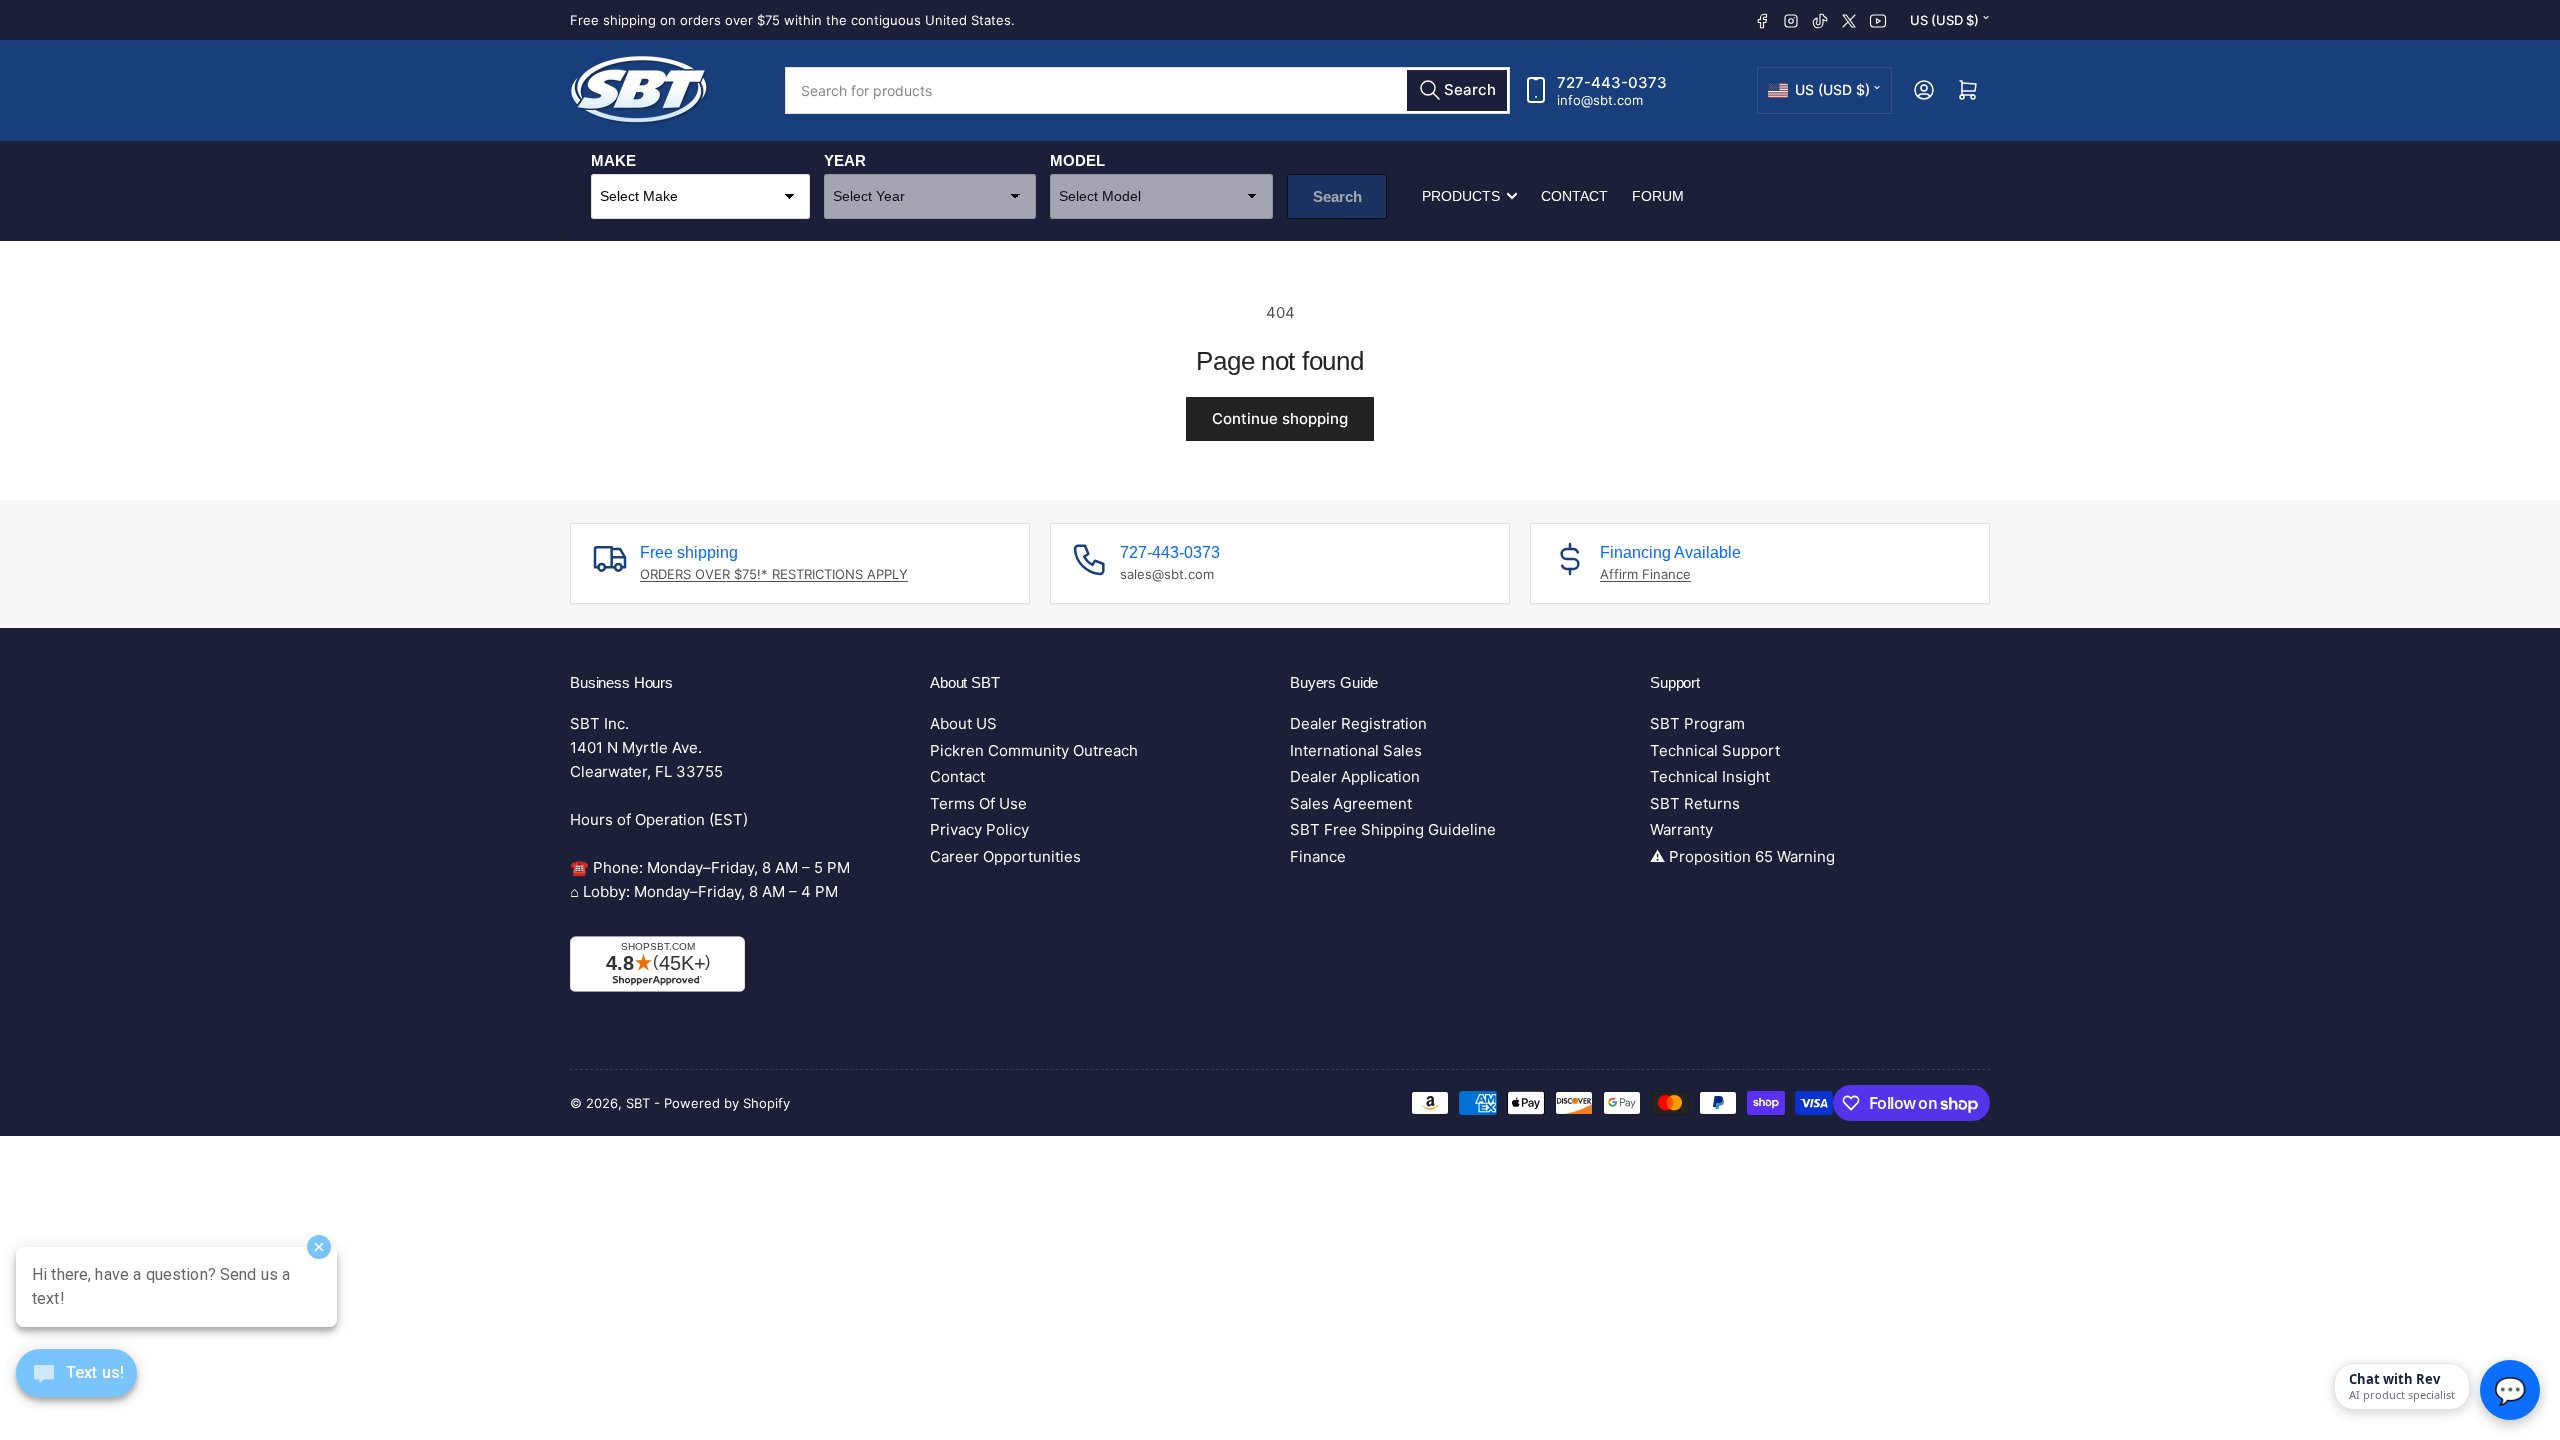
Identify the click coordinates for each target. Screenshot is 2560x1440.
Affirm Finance (1645, 574)
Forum (1658, 196)
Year (845, 160)
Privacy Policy (979, 829)
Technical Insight (1710, 776)
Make (613, 160)
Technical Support (1715, 750)
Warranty (1681, 829)
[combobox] (1147, 90)
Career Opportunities (1005, 856)
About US (963, 723)
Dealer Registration (1358, 723)
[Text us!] (76, 1388)
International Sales (1356, 750)
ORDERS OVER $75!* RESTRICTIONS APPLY (774, 574)
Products (1461, 196)
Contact (1574, 196)
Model (1077, 160)
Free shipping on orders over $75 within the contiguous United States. (792, 20)
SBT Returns (1695, 803)
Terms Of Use (978, 803)
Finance (1318, 856)
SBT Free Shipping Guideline (1393, 829)
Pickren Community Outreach (1034, 750)
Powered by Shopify (727, 1103)
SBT (640, 1103)
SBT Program (1697, 723)
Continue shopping (1280, 418)
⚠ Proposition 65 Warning (1742, 856)
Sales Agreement (1351, 803)
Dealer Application (1355, 776)
